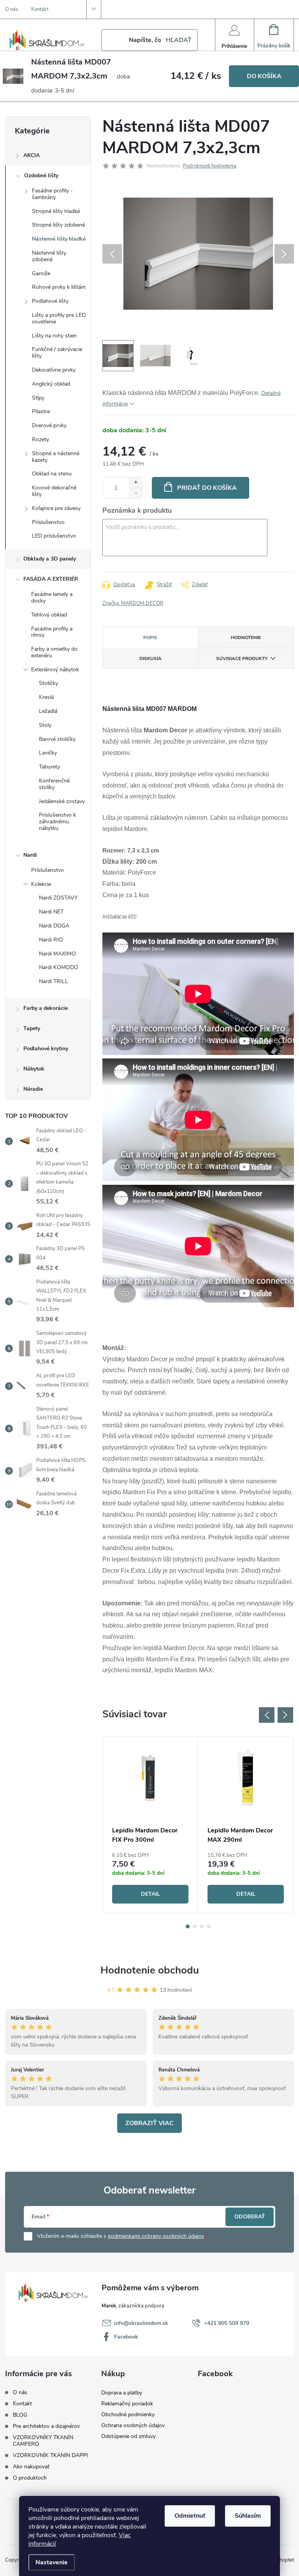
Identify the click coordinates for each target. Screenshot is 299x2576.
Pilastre (41, 411)
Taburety (49, 767)
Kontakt (40, 9)
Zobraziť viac (149, 2123)
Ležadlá (48, 711)
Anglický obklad (51, 384)
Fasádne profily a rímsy (52, 632)
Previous (267, 1715)
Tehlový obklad (49, 615)
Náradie (33, 1089)
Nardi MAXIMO (57, 954)
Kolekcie (41, 884)
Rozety (40, 439)
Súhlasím (248, 2516)
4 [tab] (209, 1926)
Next (285, 1715)
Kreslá (46, 697)
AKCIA (32, 155)
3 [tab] (202, 1926)
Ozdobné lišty (41, 176)
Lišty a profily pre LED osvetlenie (59, 318)
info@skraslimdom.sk (141, 2323)
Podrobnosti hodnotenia (210, 166)
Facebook (126, 2337)
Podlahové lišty (50, 301)
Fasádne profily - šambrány (52, 194)
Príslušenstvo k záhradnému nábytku (57, 822)
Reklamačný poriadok (127, 2404)
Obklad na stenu (52, 474)
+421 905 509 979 (227, 2323)
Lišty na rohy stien (54, 336)
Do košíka (264, 76)
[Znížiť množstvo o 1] (136, 493)
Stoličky (48, 683)
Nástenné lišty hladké (59, 239)
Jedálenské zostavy (62, 801)
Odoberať (250, 2217)
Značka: (133, 603)
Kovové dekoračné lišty (54, 491)
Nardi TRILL (54, 981)
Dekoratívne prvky (54, 370)
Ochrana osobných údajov (133, 2425)
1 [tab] (188, 1926)
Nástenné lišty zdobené (49, 256)
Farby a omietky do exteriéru (54, 652)
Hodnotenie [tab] (246, 637)
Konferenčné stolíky (54, 784)
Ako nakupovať (31, 2467)
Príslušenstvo (48, 522)
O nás (11, 9)
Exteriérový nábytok (55, 670)
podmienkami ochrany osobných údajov (156, 2236)
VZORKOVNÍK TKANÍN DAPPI (50, 2455)
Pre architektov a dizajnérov (46, 2426)
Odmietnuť (190, 2516)
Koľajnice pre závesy (56, 508)
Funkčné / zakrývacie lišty (57, 353)
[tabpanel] (150, 1825)
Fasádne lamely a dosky (52, 597)
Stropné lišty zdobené (58, 225)
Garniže (41, 273)
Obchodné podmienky (128, 2414)
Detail (150, 1894)
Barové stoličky (57, 739)
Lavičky (48, 753)
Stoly (45, 725)
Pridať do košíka (207, 488)
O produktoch (30, 2478)
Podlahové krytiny (46, 1049)
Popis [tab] (150, 637)
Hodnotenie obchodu (150, 1970)
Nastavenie (52, 2562)
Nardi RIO (51, 940)
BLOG (20, 2415)
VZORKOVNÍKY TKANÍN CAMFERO (43, 2441)
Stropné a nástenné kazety (56, 457)
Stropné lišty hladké (56, 211)
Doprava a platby (122, 2393)
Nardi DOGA (54, 926)
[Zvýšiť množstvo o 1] (136, 483)
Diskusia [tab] (150, 658)
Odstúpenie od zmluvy (128, 2436)
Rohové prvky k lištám (59, 287)
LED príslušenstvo (54, 536)
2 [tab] (195, 1926)
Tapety (32, 1028)
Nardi (30, 855)
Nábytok (34, 1069)
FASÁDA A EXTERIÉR (51, 579)
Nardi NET (51, 912)
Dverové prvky (49, 425)
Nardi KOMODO (59, 967)
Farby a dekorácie (46, 1008)
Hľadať (179, 40)
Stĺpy (38, 398)
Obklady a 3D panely (50, 559)
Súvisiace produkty (242, 658)
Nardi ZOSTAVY (58, 898)
